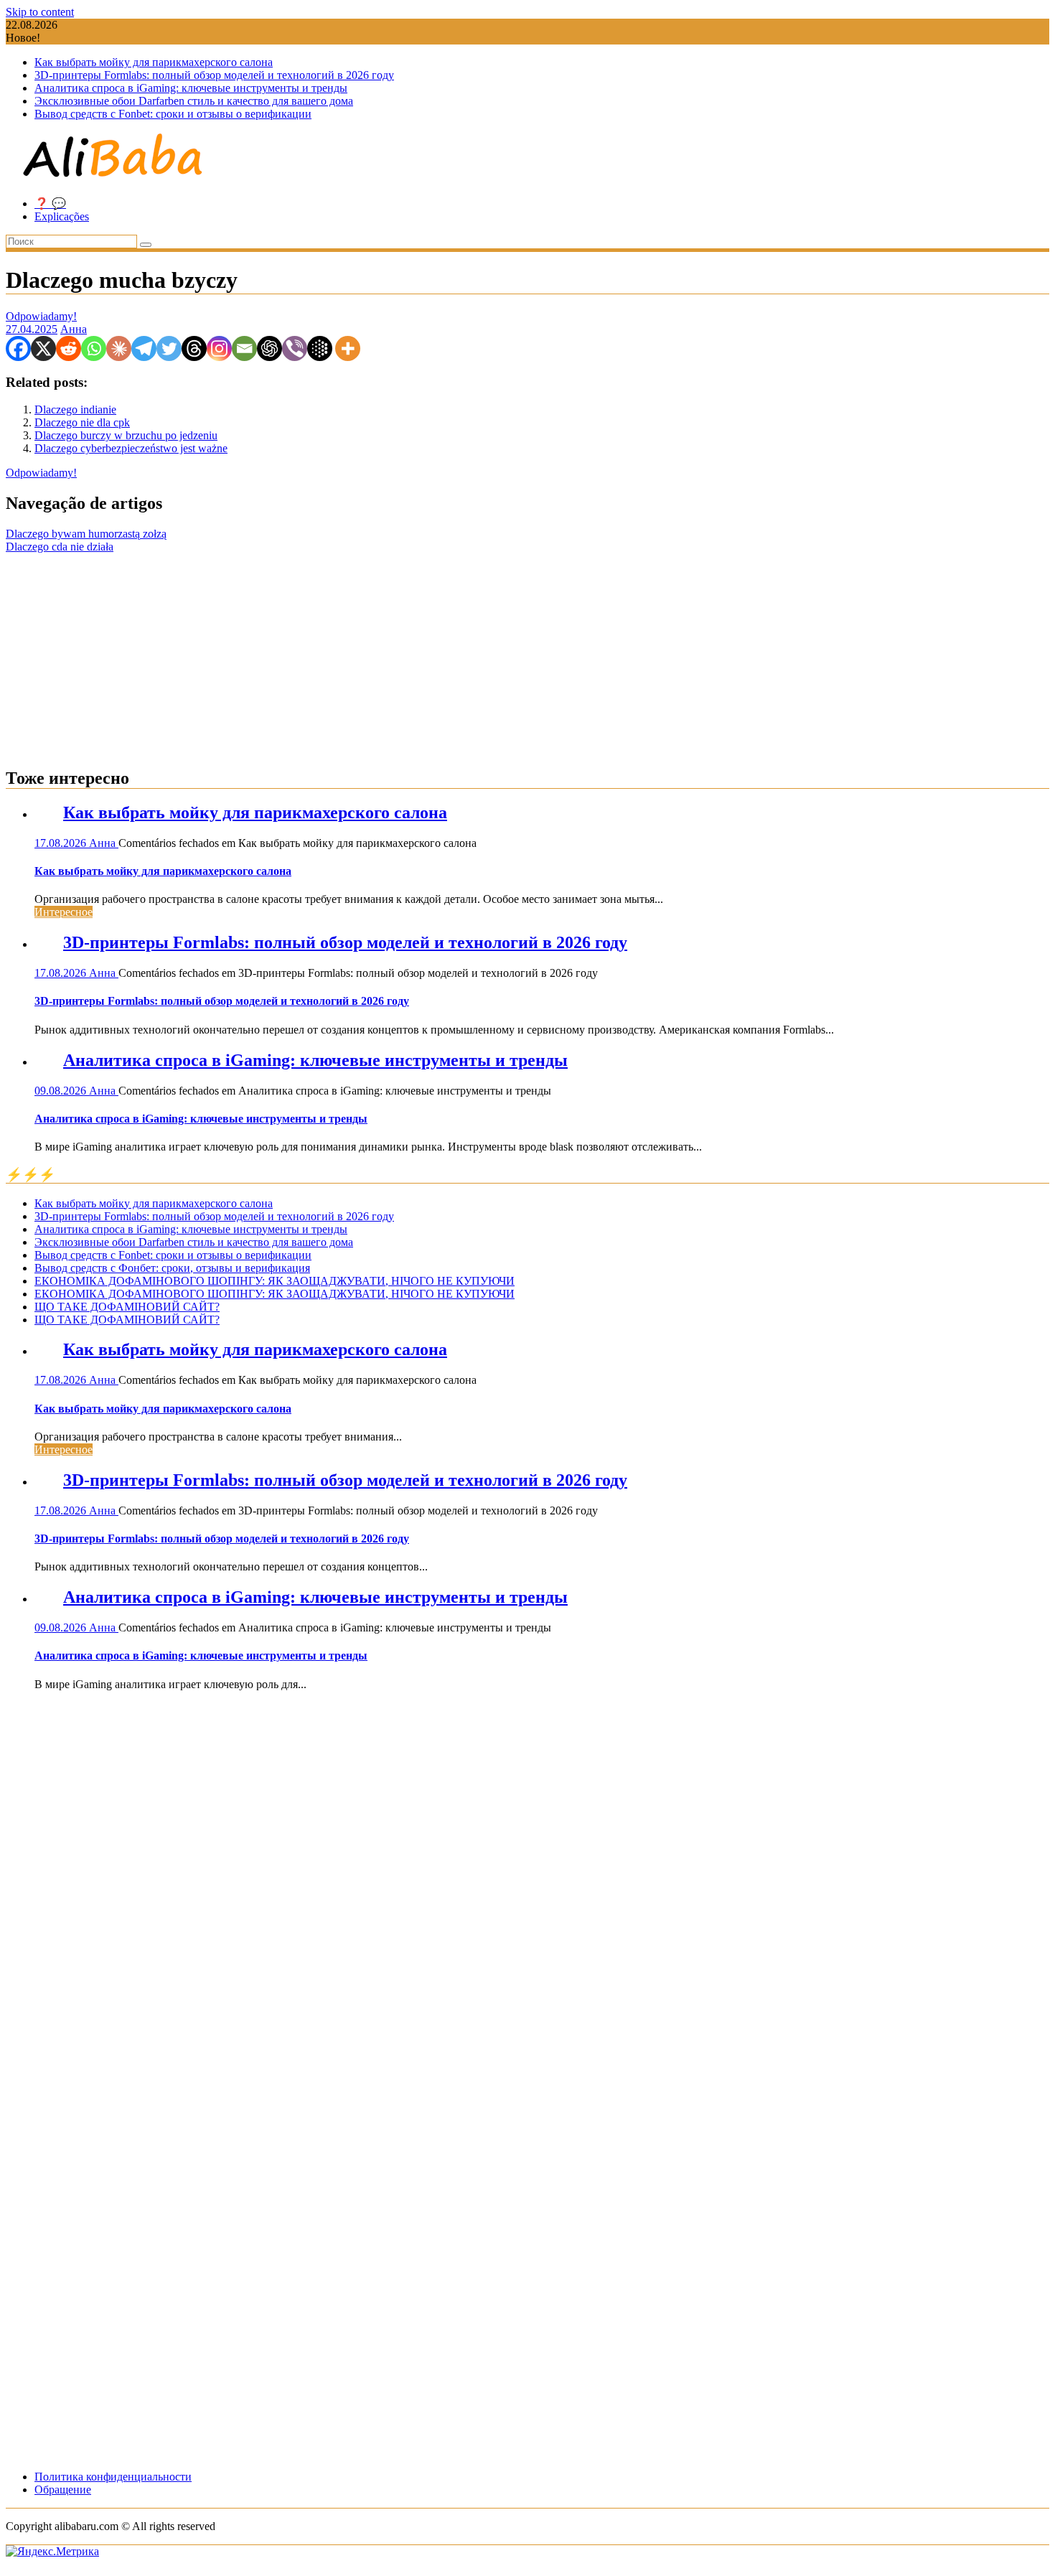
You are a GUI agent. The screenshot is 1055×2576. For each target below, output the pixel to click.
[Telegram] (144, 348)
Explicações (62, 216)
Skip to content (40, 12)
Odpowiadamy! (41, 316)
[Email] (244, 348)
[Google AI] (320, 348)
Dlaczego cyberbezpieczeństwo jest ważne (131, 448)
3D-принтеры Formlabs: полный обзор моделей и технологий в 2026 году (214, 75)
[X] (43, 348)
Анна (74, 329)
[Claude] (119, 348)
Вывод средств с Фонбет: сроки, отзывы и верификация (172, 1268)
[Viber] (295, 348)
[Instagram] (219, 348)
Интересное (64, 912)
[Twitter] (169, 348)
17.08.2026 (62, 843)
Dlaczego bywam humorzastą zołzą (86, 534)
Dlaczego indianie (75, 409)
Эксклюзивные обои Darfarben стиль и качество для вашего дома (194, 101)
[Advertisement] (527, 654)
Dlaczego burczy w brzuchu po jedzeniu (126, 435)
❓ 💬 (50, 203)
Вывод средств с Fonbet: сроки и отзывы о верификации (173, 114)
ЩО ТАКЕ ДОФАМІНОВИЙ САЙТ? (127, 1307)
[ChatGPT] (269, 348)
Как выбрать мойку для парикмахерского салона (154, 62)
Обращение (63, 2490)
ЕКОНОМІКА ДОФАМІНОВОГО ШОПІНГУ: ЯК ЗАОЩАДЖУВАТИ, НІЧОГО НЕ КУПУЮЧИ (275, 1281)
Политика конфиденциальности (113, 2477)
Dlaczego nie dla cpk (82, 422)
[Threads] (194, 348)
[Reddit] (69, 348)
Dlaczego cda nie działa (60, 547)
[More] (348, 348)
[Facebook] (18, 348)
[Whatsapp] (94, 348)
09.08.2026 (62, 1091)
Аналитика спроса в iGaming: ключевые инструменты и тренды (191, 88)
